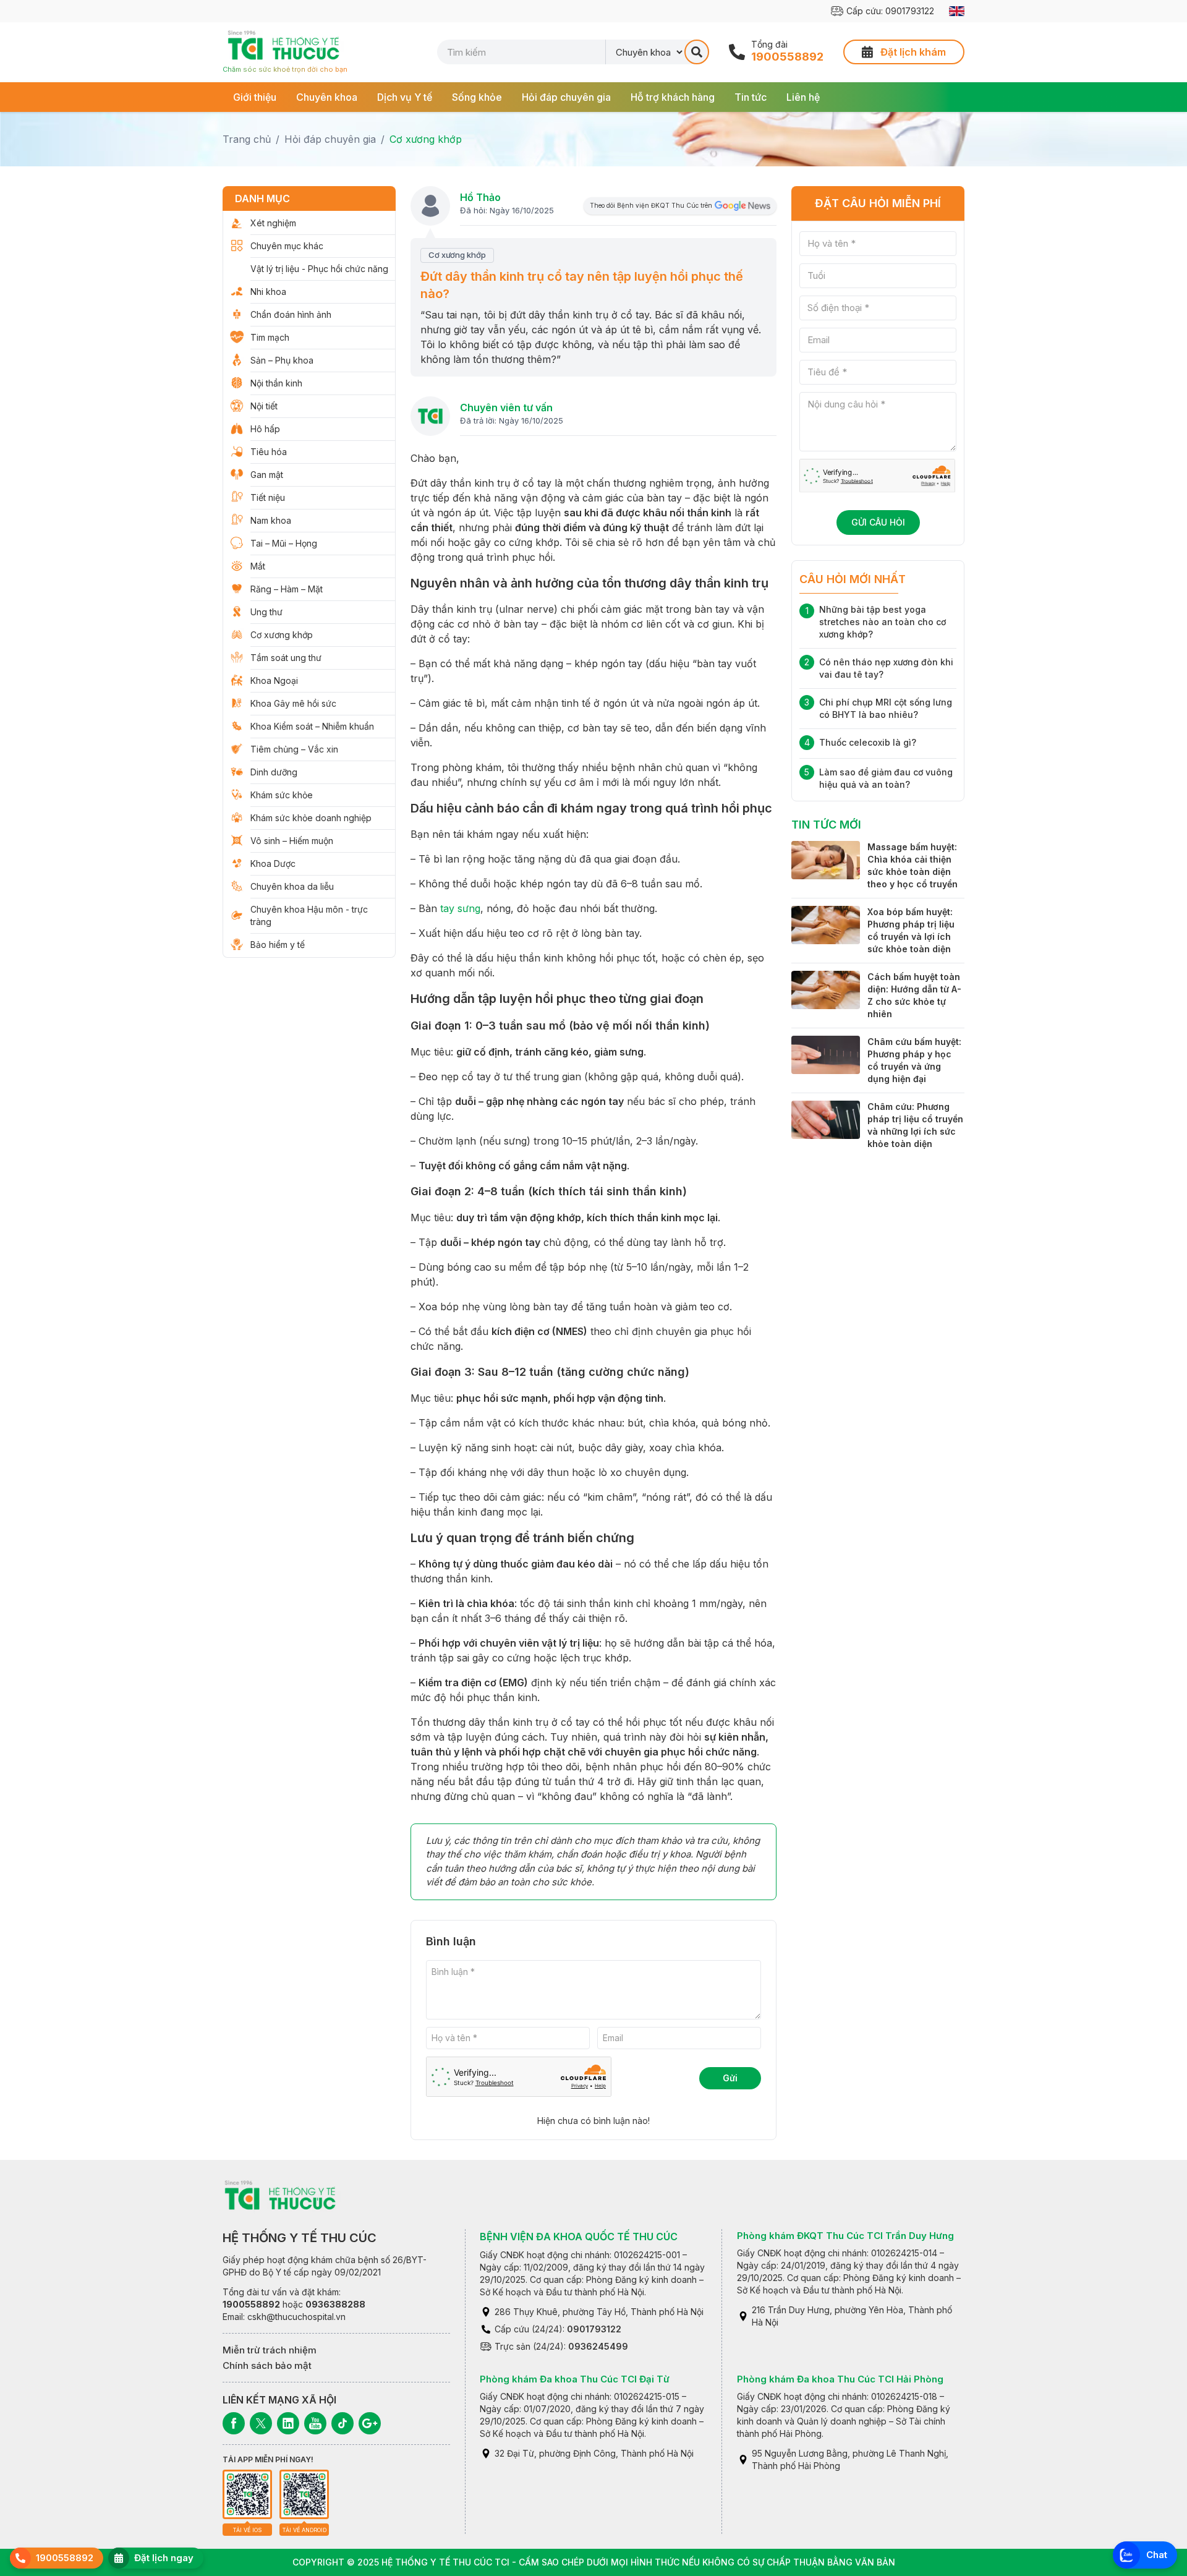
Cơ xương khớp (426, 139)
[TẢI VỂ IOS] (247, 2494)
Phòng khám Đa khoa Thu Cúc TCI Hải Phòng (840, 2379)
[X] (261, 2423)
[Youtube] (315, 2423)
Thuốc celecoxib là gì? (868, 742)
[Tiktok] (342, 2423)
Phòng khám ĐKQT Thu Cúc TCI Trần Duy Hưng (845, 2236)
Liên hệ (803, 97)
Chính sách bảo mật (267, 2365)
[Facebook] (234, 2423)
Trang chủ (247, 139)
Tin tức (751, 97)
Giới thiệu (255, 97)
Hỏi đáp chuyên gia (566, 97)
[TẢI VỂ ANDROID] (304, 2494)
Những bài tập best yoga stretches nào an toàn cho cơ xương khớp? (883, 622)
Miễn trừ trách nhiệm (270, 2350)
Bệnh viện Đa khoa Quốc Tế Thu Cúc (579, 2237)
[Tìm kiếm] (697, 52)
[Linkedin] (288, 2423)
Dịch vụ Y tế (405, 97)
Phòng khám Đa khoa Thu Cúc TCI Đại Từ (575, 2379)
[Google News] (370, 2423)
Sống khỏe (477, 97)
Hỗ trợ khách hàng (673, 97)
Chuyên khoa (327, 97)
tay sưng (460, 908)
